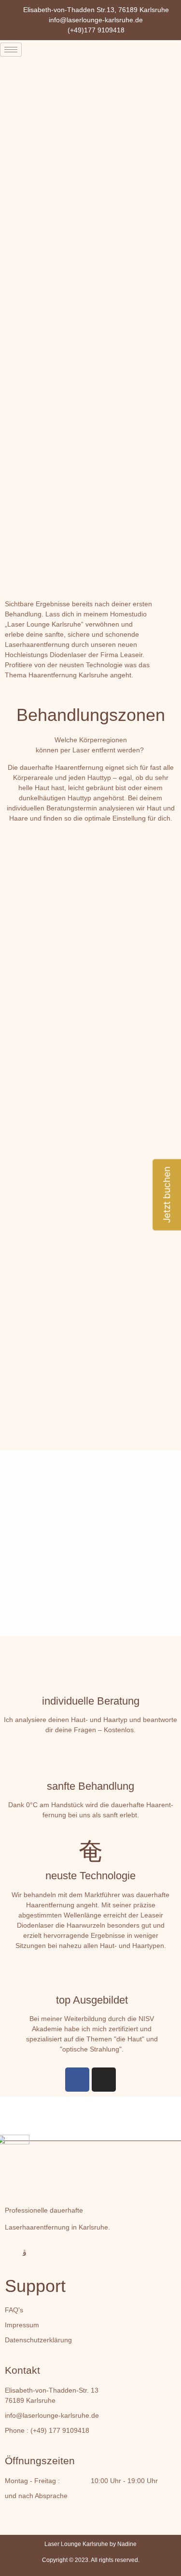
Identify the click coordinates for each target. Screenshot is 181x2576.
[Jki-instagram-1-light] (25, 2253)
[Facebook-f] (9, 2253)
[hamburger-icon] (11, 50)
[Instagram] (104, 2080)
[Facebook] (77, 2080)
